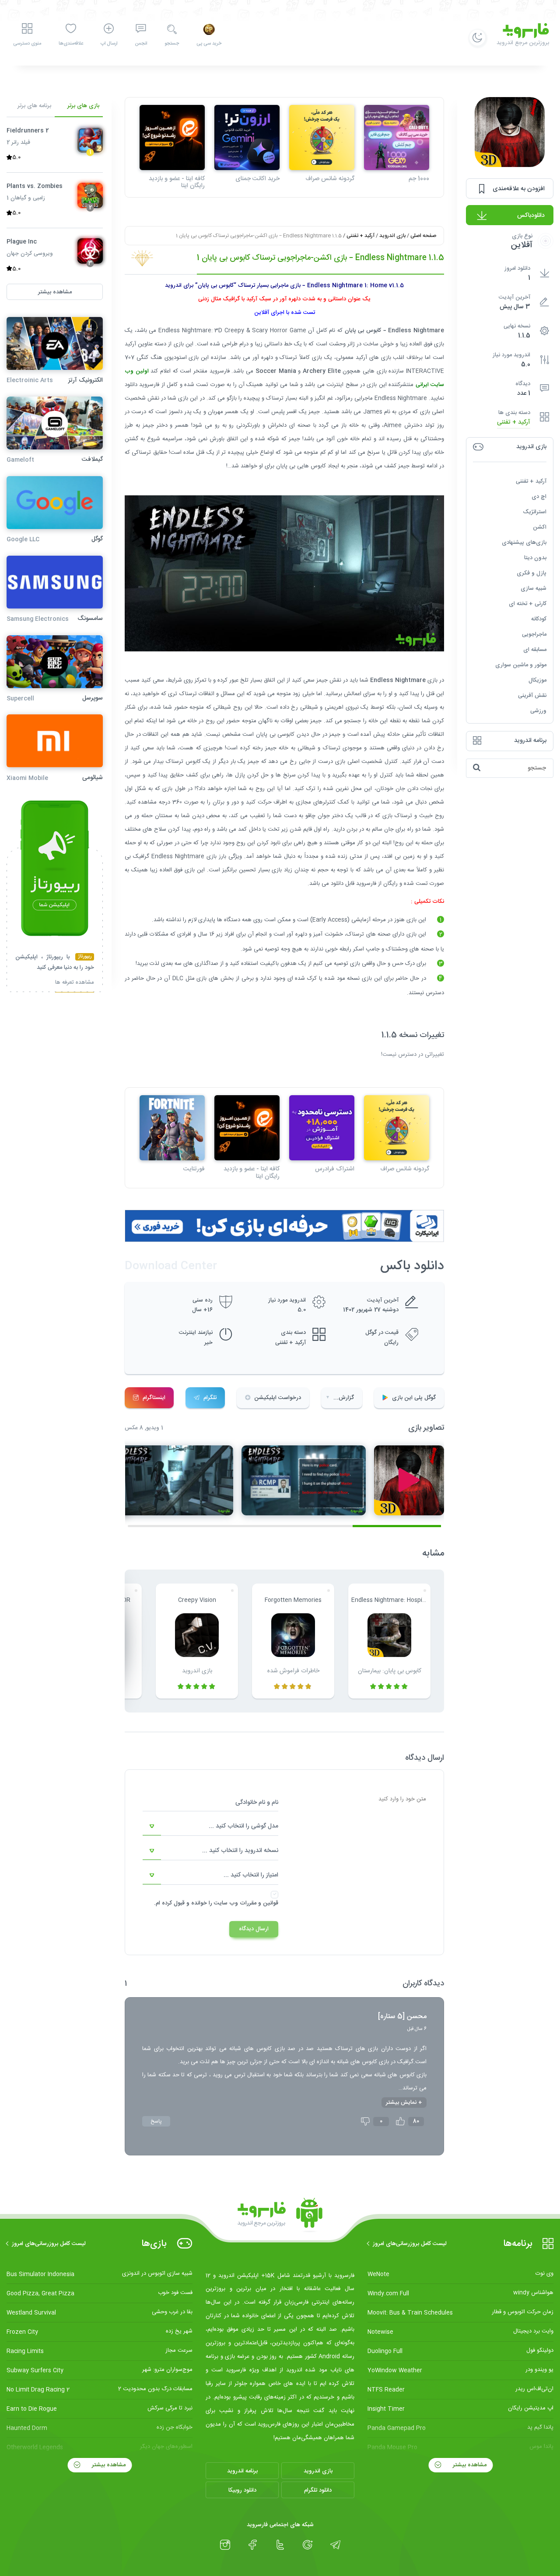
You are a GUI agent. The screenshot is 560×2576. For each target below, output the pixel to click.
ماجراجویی (534, 634)
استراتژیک (535, 512)
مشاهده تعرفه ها (75, 983)
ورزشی (538, 710)
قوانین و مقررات (259, 1903)
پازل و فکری (532, 573)
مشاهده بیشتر (469, 2465)
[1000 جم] (397, 138)
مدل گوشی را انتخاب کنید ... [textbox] (243, 1826)
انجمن (141, 44)
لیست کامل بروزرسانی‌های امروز (410, 2244)
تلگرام (210, 1398)
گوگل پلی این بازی (414, 1398)
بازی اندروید (392, 236)
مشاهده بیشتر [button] (55, 292)
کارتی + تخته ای (528, 603)
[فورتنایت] (172, 1128)
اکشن (540, 527)
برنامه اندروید (242, 2471)
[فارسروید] (280, 2215)
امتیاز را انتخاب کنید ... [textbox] (251, 1875)
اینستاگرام (154, 1398)
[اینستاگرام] (225, 2545)
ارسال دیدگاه (254, 1929)
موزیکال (537, 680)
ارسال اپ (109, 44)
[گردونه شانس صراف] (322, 138)
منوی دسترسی (27, 44)
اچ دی (539, 496)
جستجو (172, 44)
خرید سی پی (209, 44)
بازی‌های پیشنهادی (524, 542)
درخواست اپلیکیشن (278, 1398)
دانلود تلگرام (318, 2490)
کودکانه (539, 619)
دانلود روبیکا (242, 2490)
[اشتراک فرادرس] (322, 1128)
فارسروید (366, 884)
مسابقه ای (535, 649)
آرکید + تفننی (514, 422)
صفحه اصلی (423, 236)
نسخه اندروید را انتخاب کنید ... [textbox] (240, 1851)
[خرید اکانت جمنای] (247, 138)
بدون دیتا (535, 557)
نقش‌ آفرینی (532, 695)
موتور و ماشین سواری (521, 665)
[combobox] (210, 1827)
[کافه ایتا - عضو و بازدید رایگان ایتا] (172, 138)
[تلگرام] (335, 2545)
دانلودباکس (531, 216)
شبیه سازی (534, 588)
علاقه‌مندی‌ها (71, 44)
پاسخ (156, 2121)
